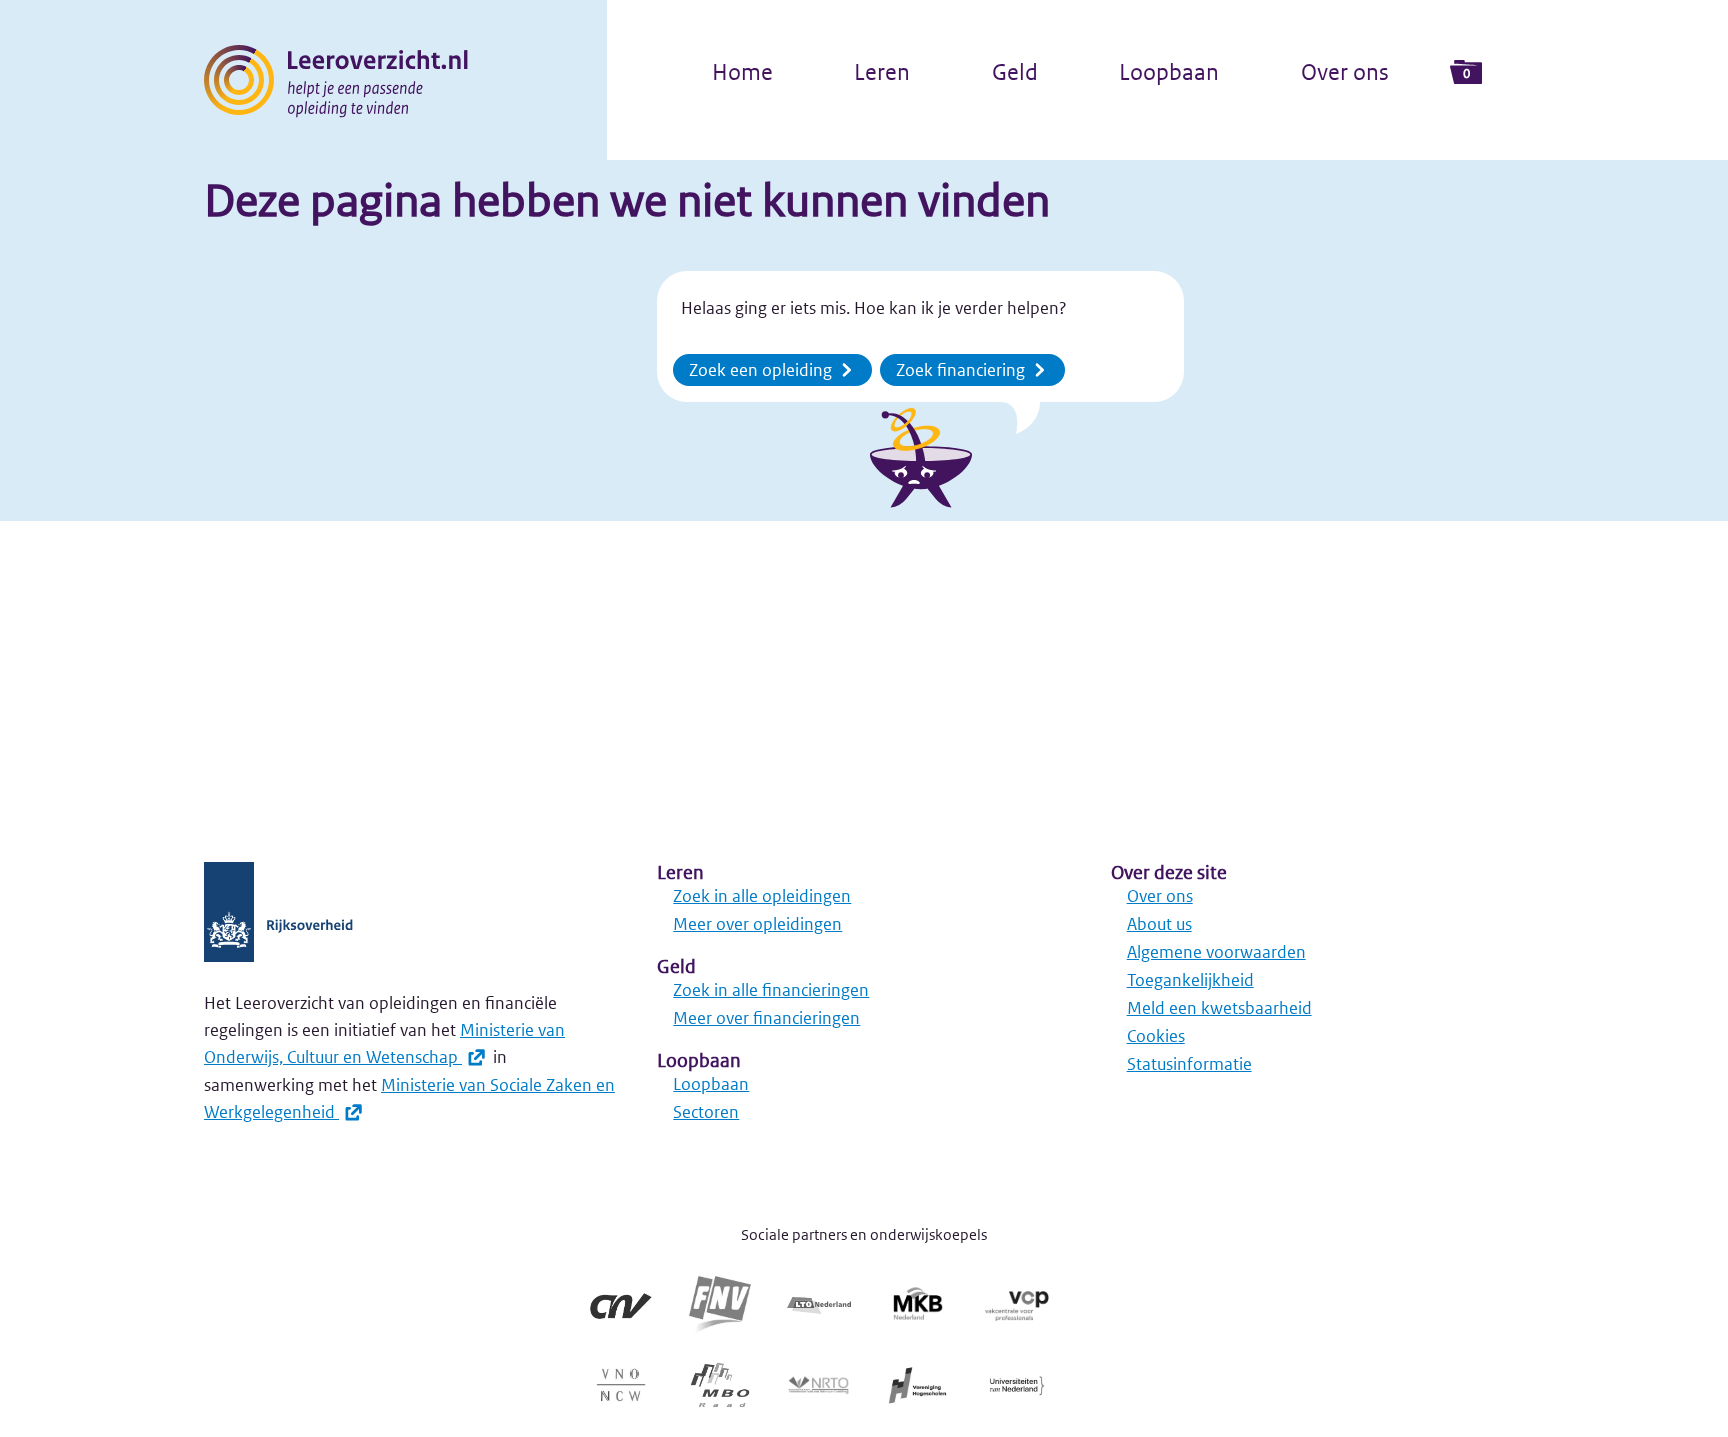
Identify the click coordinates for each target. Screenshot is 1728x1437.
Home (742, 72)
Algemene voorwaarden (1216, 952)
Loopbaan (1169, 72)
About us (1159, 924)
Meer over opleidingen (757, 924)
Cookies (1156, 1036)
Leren (882, 72)
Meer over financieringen (766, 1018)
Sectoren (706, 1112)
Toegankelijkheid (1190, 980)
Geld (1015, 72)
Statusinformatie (1189, 1064)
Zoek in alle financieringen (771, 990)
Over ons (1345, 72)
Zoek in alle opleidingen (762, 896)
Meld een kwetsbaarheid (1219, 1008)
